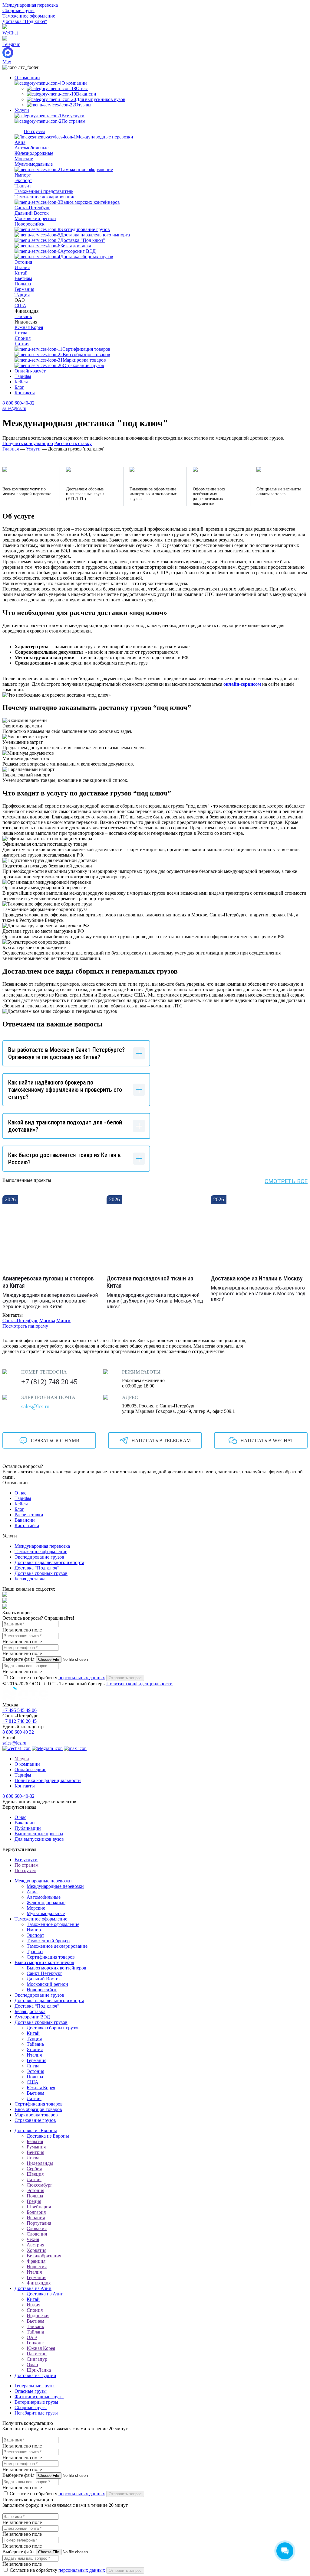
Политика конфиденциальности (139, 1684)
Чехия (33, 2239)
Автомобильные (31, 148)
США (20, 306)
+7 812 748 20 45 (20, 1721)
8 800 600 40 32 (18, 1732)
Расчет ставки (29, 1515)
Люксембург (40, 2185)
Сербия (34, 2169)
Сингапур (37, 2359)
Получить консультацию (28, 443)
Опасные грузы (31, 2391)
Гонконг (35, 2343)
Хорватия (36, 2250)
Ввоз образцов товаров (38, 2109)
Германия (24, 289)
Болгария (36, 2212)
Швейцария (39, 2207)
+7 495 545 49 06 (20, 1710)
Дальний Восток (32, 213)
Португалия (39, 2223)
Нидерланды (40, 2163)
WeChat (10, 33)
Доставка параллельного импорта (49, 1562)
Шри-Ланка (39, 2370)
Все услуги (26, 1860)
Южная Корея (29, 327)
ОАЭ (32, 2337)
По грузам (25, 1870)
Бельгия (35, 2141)
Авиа (20, 142)
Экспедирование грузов (39, 1557)
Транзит (23, 186)
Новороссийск (30, 224)
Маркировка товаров (36, 2115)
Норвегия (37, 2267)
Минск (63, 1321)
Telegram (11, 44)
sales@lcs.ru (14, 408)
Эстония (23, 262)
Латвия (22, 344)
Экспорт (23, 180)
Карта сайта (27, 1525)
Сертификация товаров (51, 1957)
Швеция (35, 2174)
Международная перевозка (30, 5)
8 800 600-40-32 (18, 403)
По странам (26, 1865)
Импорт (23, 175)
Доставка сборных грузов (41, 1573)
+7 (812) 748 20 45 (49, 1382)
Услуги (22, 110)
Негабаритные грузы (36, 2413)
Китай (21, 273)
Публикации (28, 1828)
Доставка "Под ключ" (25, 21)
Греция (34, 2201)
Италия (22, 267)
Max (7, 62)
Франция (36, 2261)
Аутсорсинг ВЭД (32, 2017)
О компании (27, 78)
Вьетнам (23, 278)
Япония (23, 338)
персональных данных (82, 1678)
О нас (20, 1493)
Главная (11, 449)
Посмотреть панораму (25, 1326)
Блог (19, 387)
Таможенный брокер (48, 1941)
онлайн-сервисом (242, 684)
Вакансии (25, 1520)
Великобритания (44, 2256)
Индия (33, 2305)
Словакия (37, 2228)
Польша (23, 284)
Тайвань (23, 316)
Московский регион (35, 218)
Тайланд (35, 2332)
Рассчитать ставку (73, 443)
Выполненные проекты (39, 1834)
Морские (24, 159)
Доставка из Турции (35, 2375)
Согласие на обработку (57, 1678)
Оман (32, 2365)
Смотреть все (286, 1181)
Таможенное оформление (29, 16)
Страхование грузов (35, 2120)
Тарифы (23, 376)
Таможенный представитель (44, 191)
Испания (36, 2218)
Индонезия (38, 2316)
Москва (47, 1321)
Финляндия (39, 2283)
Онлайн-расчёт (30, 371)
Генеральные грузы (35, 2386)
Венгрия (35, 2152)
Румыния (36, 2147)
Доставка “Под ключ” (37, 1568)
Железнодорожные (34, 153)
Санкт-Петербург (32, 208)
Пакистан (37, 2354)
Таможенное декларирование (45, 197)
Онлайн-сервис (30, 1769)
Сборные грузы (18, 10)
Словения (37, 2234)
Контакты (25, 393)
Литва (21, 333)
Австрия (35, 2245)
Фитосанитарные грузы (39, 2397)
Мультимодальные (34, 164)
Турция (22, 295)
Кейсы (21, 382)
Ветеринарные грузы (36, 2402)
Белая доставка (30, 1579)
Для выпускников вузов (39, 1839)
